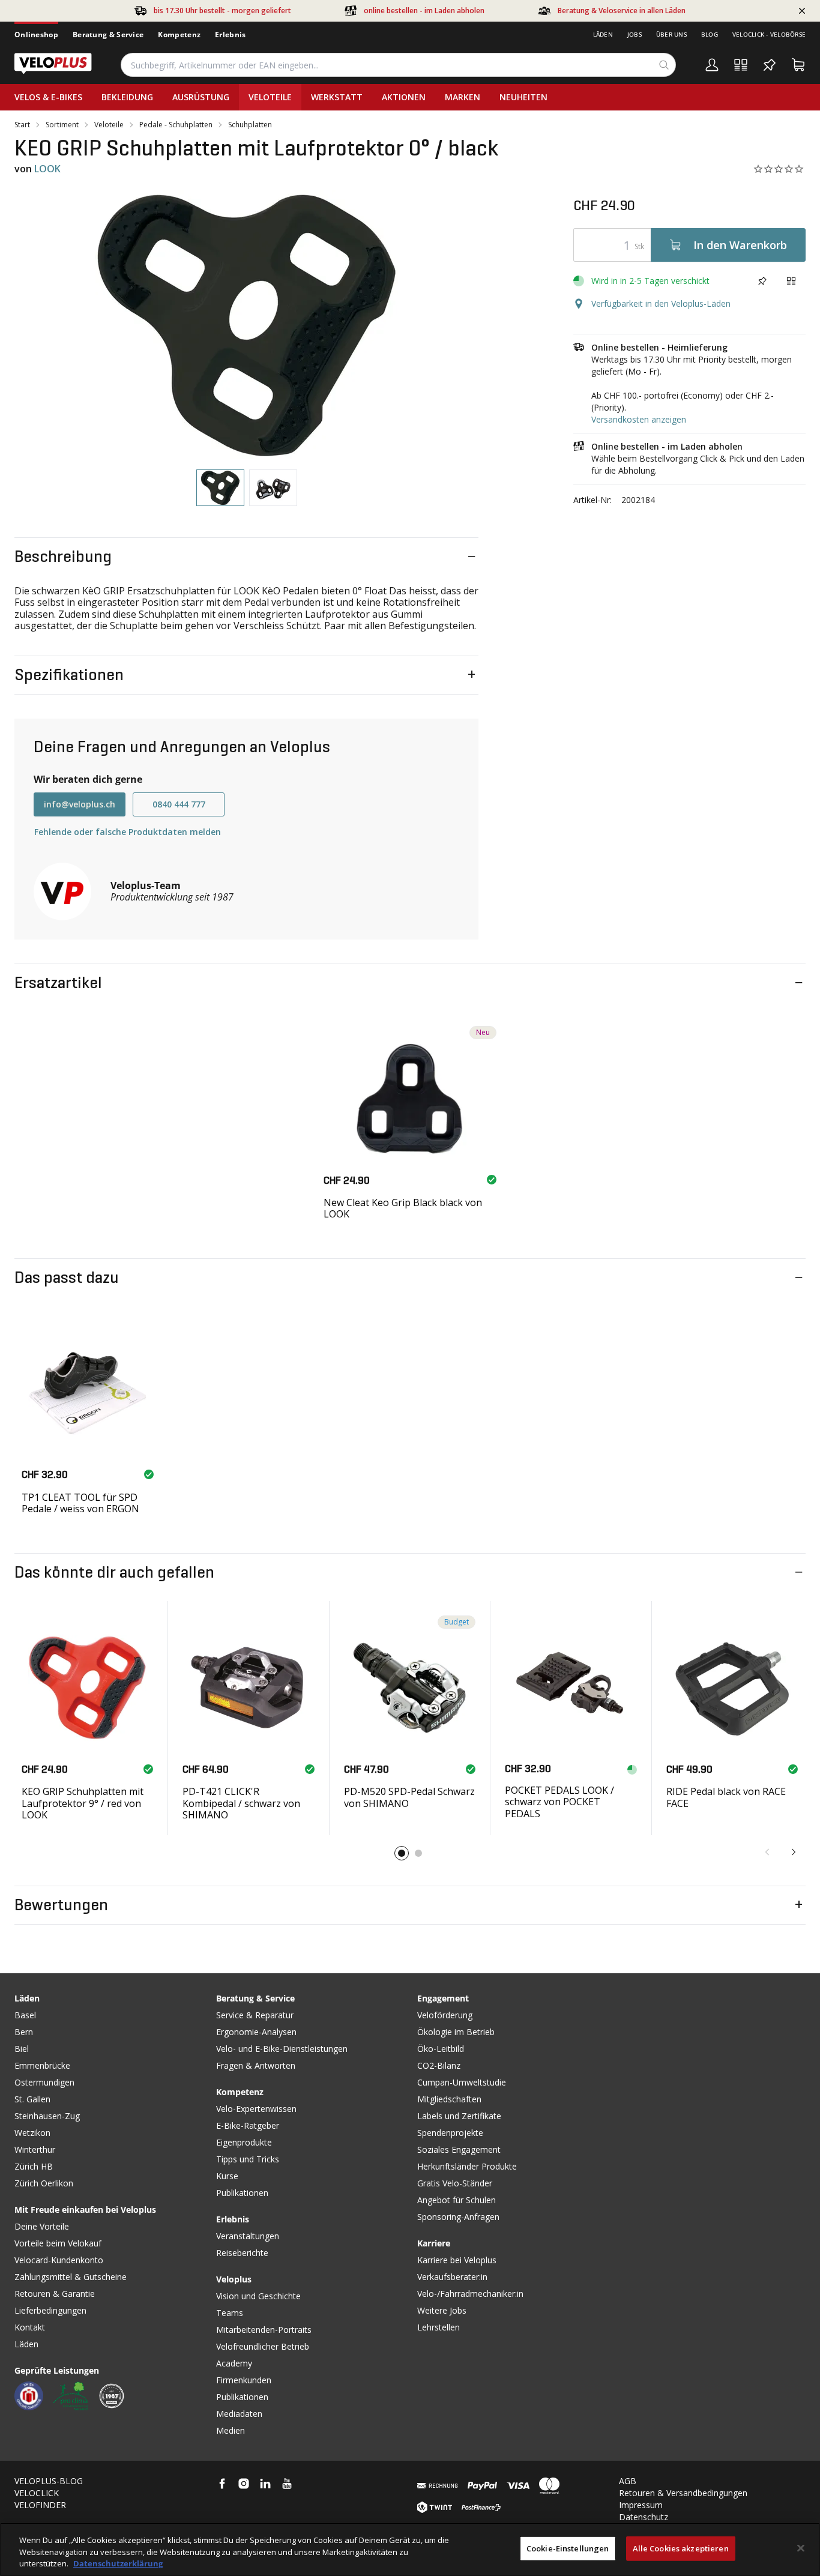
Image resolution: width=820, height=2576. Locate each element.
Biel (22, 2049)
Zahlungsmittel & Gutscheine (71, 2277)
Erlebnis (230, 35)
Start (22, 125)
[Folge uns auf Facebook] (222, 2484)
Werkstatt (337, 97)
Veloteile (270, 97)
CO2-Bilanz (439, 2065)
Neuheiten (523, 97)
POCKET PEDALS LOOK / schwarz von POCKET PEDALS (559, 1802)
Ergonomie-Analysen (256, 2032)
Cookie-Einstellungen (568, 2548)
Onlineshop (36, 35)
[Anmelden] (712, 65)
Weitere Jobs (442, 2310)
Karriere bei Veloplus (457, 2260)
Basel (25, 2015)
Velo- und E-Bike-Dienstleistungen (282, 2049)
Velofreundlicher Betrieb (263, 2346)
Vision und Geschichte (258, 2296)
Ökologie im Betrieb (456, 2032)
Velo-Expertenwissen (256, 2109)
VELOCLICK (37, 2493)
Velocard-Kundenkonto (59, 2260)
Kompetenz (179, 35)
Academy (234, 2363)
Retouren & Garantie (55, 2294)
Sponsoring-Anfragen (458, 2217)
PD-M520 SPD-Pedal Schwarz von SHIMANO (409, 1797)
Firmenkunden (244, 2380)
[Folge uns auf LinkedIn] (265, 2484)
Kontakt (30, 2327)
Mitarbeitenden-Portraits (264, 2330)
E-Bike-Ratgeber (248, 2125)
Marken (463, 97)
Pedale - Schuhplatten (176, 125)
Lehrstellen (439, 2327)
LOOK (47, 169)
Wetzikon (32, 2133)
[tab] (220, 488)
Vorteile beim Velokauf (58, 2243)
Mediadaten (239, 2414)
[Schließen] (801, 2548)
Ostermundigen (44, 2082)
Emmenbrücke (42, 2065)
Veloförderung (445, 2015)
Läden (603, 34)
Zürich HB (34, 2166)
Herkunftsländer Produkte (467, 2166)
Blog (710, 34)
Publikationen (242, 2193)
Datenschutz (644, 2517)
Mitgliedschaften (449, 2099)
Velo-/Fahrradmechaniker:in (470, 2294)
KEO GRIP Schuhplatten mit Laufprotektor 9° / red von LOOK (83, 1803)
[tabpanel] (246, 325)
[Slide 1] (402, 1853)
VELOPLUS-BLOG (49, 2481)
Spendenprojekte (450, 2133)
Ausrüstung (201, 97)
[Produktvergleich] (741, 65)
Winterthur (35, 2149)
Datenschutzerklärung (118, 2563)
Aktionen (404, 97)
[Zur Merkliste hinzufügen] (762, 281)
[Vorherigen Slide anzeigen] (767, 1852)
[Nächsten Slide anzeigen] (794, 1852)
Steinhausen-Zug (47, 2116)
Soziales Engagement (459, 2149)
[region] (410, 2549)
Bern (24, 2032)
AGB (628, 2481)
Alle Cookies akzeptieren (681, 2548)
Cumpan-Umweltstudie (462, 2082)
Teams (230, 2313)
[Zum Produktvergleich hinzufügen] (791, 281)
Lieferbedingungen (50, 2310)
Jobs (635, 34)
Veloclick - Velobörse (769, 34)
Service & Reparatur (255, 2015)
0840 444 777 (179, 804)
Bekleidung (127, 97)
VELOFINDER (40, 2505)
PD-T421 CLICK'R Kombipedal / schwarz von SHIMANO (241, 1803)
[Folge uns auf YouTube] (287, 2484)
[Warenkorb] (798, 65)
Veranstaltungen (248, 2236)
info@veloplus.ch (80, 804)
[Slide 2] (418, 1853)
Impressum (641, 2505)
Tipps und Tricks (248, 2159)
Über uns (671, 34)
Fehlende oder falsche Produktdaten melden (128, 832)
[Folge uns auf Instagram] (244, 2484)
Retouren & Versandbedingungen (683, 2493)
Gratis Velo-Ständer (455, 2183)
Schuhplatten (250, 125)
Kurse (227, 2176)
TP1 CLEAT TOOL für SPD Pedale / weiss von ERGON (80, 1503)
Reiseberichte (242, 2253)
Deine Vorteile (42, 2226)
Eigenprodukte (244, 2142)
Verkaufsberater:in (452, 2277)
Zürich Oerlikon (44, 2183)
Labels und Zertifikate (459, 2116)
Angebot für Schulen (457, 2200)
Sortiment (62, 125)
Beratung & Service (108, 35)
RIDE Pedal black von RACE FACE (726, 1797)
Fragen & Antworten (256, 2065)
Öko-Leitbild (441, 2049)
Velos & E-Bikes (48, 97)
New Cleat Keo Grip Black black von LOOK (403, 1208)
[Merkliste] (770, 65)
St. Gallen (32, 2099)
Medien (231, 2430)
